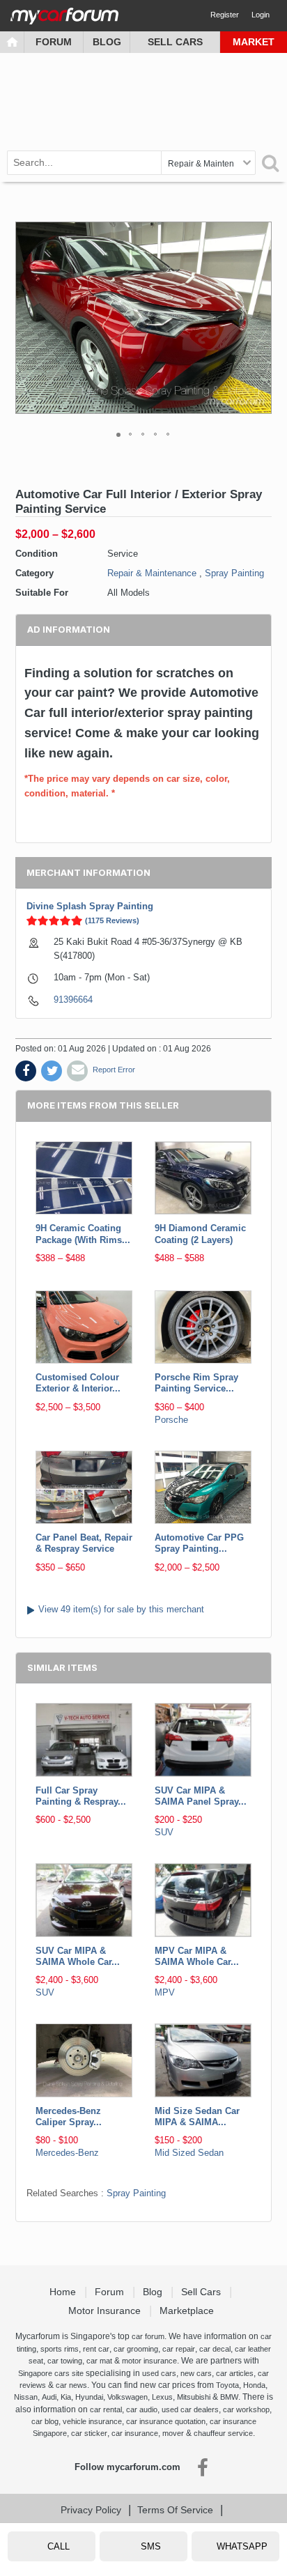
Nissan (26, 2397)
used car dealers (190, 2409)
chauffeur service (223, 2433)
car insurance (135, 2433)
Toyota (227, 2385)
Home (64, 2292)
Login (261, 15)
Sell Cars (175, 42)
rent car (96, 2349)
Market (254, 42)
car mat (99, 2361)
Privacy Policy (91, 2510)
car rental (106, 2409)
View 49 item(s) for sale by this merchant (121, 1609)
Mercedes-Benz (67, 2153)
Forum (54, 42)
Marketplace (188, 2311)
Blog (107, 42)
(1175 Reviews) (112, 920)
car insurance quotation (166, 2421)
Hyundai (89, 2397)
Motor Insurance (106, 2311)
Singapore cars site (51, 2373)
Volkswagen (127, 2397)
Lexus (162, 2397)
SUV (164, 1832)
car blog (45, 2421)
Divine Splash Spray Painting (90, 906)
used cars (159, 2373)
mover (173, 2433)
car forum (148, 2336)
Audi (49, 2397)
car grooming (136, 2349)
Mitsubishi (194, 2397)
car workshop (246, 2409)
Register (225, 15)
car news (71, 2385)
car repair (179, 2349)
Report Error (114, 1070)
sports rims (60, 2349)
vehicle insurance (92, 2421)
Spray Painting (234, 573)
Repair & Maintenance (152, 573)
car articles (235, 2373)
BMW (229, 2397)
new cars (196, 2373)
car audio (142, 2409)
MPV (165, 1992)
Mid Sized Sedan (189, 2153)
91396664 (73, 1000)
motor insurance (149, 2361)
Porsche (171, 1420)
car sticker (89, 2433)
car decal (215, 2349)
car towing (65, 2361)
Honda (254, 2385)
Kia (66, 2397)
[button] (259, 318)
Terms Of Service (175, 2510)
